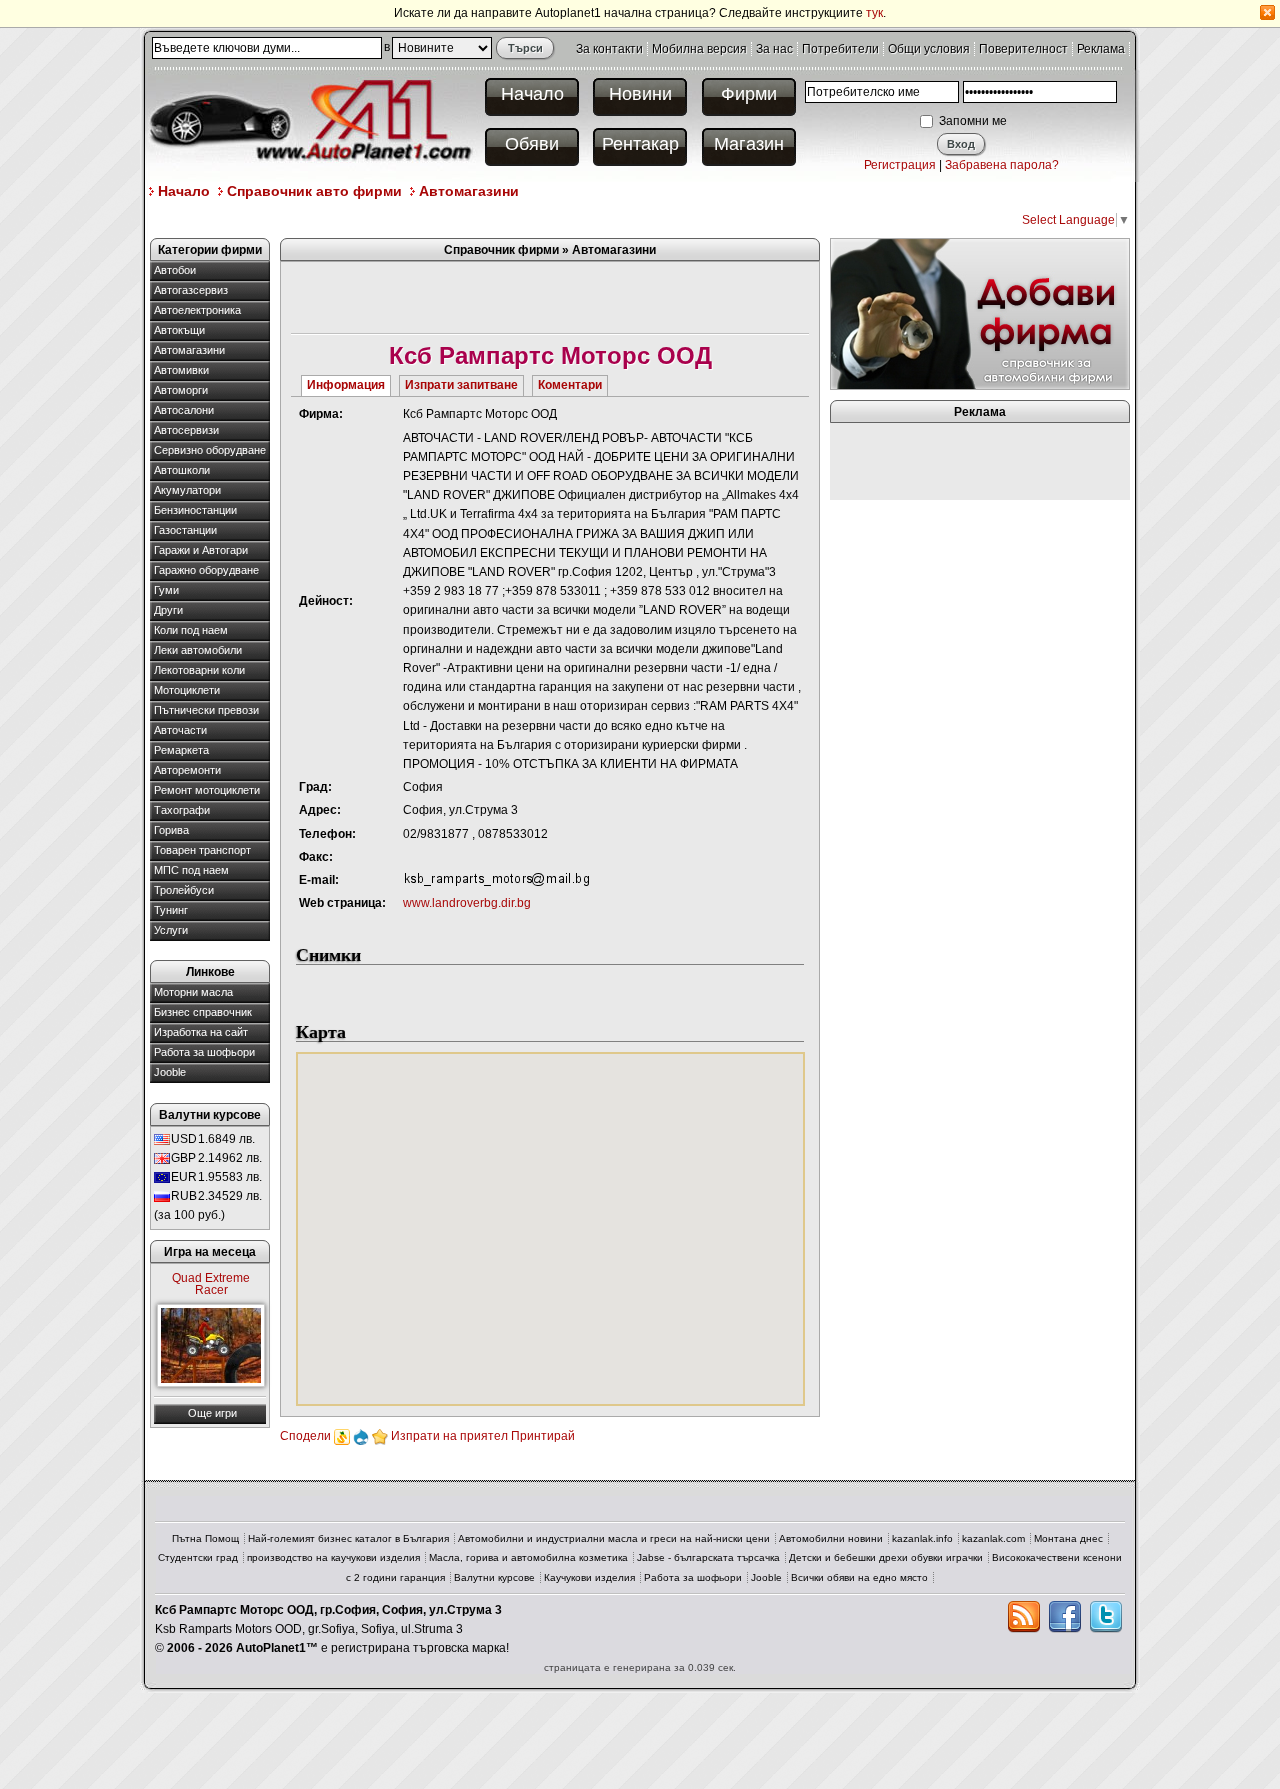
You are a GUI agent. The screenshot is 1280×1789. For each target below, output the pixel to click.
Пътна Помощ (205, 1538)
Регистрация (900, 165)
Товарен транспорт (202, 850)
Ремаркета (181, 750)
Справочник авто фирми (314, 191)
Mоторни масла (193, 992)
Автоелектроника (197, 310)
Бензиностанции (195, 510)
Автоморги (181, 390)
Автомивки (181, 370)
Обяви (532, 144)
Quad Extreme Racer (211, 1284)
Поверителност (1023, 49)
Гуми (166, 590)
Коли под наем (191, 630)
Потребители (840, 49)
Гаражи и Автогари (201, 550)
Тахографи (182, 810)
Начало (532, 94)
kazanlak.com (993, 1538)
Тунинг (171, 910)
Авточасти (180, 730)
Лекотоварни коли (199, 670)
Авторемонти (187, 770)
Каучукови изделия (589, 1577)
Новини (640, 94)
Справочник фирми (501, 250)
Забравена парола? (1002, 165)
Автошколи (182, 470)
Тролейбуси (184, 890)
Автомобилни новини (831, 1538)
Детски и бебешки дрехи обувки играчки (886, 1557)
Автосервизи (186, 430)
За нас (774, 49)
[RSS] (1024, 1617)
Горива (171, 830)
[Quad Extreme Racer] (211, 1345)
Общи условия (929, 49)
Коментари (570, 385)
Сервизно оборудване (210, 450)
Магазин (749, 144)
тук (874, 13)
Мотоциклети (187, 690)
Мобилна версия (699, 49)
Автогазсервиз (191, 290)
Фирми (749, 94)
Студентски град (198, 1557)
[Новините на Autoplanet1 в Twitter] (1106, 1617)
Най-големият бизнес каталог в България (348, 1538)
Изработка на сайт (201, 1032)
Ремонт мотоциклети (207, 790)
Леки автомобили (198, 650)
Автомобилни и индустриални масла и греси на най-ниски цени (614, 1538)
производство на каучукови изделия (333, 1557)
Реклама (1101, 49)
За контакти (609, 49)
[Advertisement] (514, 218)
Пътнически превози (206, 710)
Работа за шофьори (204, 1052)
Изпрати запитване (461, 385)
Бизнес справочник (203, 1012)
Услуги (171, 930)
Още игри (212, 1413)
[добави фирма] (980, 313)
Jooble (170, 1072)
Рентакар (640, 144)
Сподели (305, 1436)
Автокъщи (179, 330)
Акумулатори (187, 490)
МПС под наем (191, 870)
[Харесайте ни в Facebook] (1065, 1617)
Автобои (175, 270)
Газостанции (185, 530)
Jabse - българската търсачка (708, 1557)
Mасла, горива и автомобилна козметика (528, 1557)
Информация (346, 385)
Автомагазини (469, 191)
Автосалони (184, 410)
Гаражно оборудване (206, 570)
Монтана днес (1068, 1538)
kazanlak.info (922, 1538)
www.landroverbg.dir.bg (467, 903)
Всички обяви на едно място (859, 1577)
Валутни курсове (494, 1577)
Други (168, 610)
